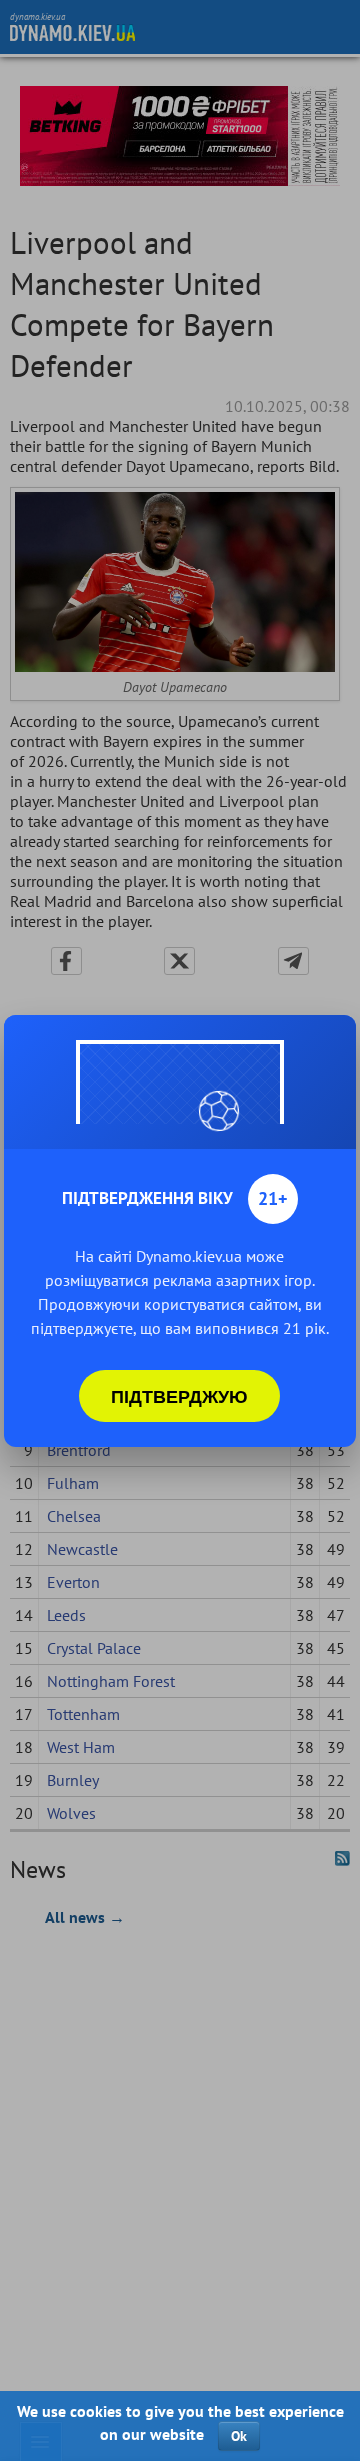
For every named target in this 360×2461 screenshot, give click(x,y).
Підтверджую (179, 1396)
